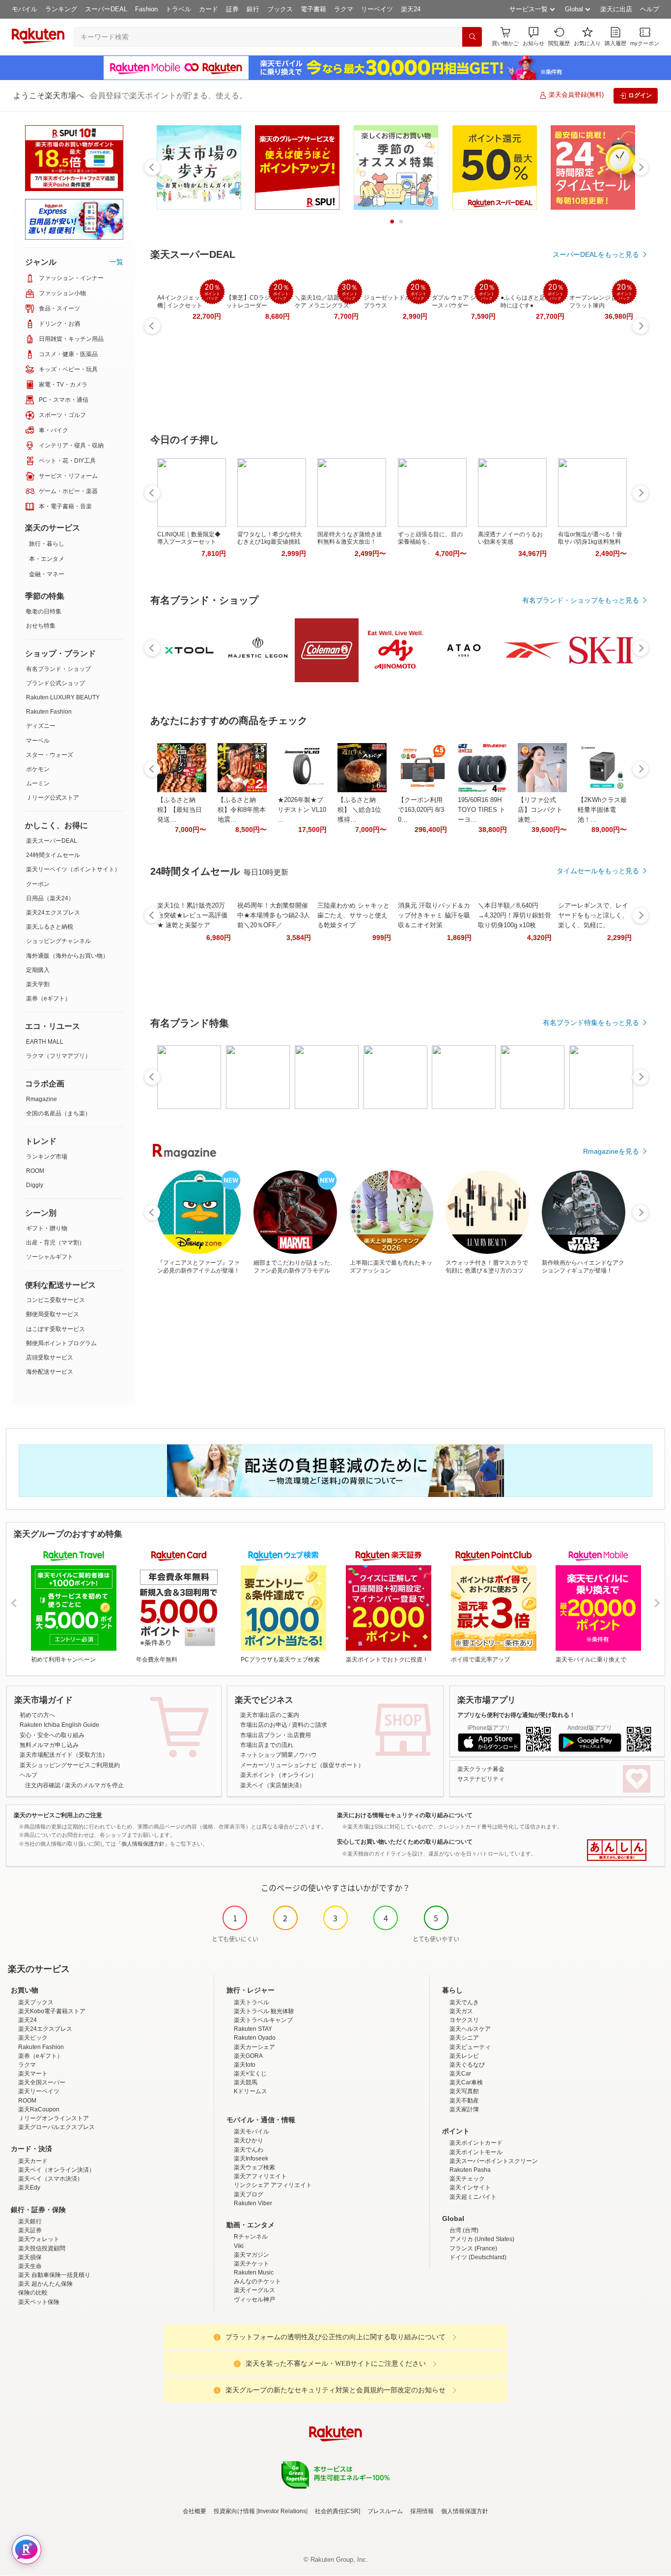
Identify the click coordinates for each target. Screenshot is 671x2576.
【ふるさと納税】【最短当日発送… (180, 810)
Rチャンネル (251, 2237)
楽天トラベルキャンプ (263, 2020)
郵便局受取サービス (53, 1314)
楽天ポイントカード (476, 2143)
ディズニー (41, 726)
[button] (533, 37)
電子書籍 (313, 9)
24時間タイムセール (53, 855)
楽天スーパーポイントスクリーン (494, 2161)
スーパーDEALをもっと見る (596, 254)
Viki (239, 2246)
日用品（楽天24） (50, 898)
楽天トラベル (252, 2002)
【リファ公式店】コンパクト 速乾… (540, 810)
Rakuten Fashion (49, 712)
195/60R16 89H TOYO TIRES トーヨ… (482, 810)
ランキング (61, 9)
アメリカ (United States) (482, 2239)
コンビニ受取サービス (56, 1300)
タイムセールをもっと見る (598, 871)
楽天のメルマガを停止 (94, 1785)
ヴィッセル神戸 (254, 2299)
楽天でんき (464, 2002)
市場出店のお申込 (264, 1725)
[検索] (472, 37)
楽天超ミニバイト (473, 2197)
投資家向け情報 (234, 2511)
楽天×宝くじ (250, 2074)
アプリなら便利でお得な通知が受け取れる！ (516, 1715)
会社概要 (195, 2511)
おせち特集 (41, 626)
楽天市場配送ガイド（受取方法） (64, 1755)
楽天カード (33, 2161)
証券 (232, 9)
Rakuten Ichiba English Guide (59, 1725)
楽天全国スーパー (42, 2082)
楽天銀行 (30, 2221)
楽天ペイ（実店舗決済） (273, 1785)
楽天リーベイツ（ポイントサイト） (73, 869)
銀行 (253, 9)
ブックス (280, 9)
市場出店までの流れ (267, 1745)
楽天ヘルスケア (470, 2029)
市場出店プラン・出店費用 (276, 1735)
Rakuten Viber (253, 2203)
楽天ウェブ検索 (254, 2167)
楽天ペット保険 (39, 2302)
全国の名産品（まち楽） (58, 1113)
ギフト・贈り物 (47, 1228)
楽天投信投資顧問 (42, 2248)
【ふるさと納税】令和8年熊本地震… (242, 810)
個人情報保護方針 (465, 2511)
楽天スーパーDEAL (52, 841)
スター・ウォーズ (50, 755)
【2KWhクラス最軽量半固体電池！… (602, 810)
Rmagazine (42, 1099)
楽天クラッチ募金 (481, 1769)
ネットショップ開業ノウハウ (279, 1755)
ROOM (35, 1171)
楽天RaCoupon (39, 2109)
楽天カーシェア (254, 2047)
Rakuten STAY (253, 2029)
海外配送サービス (50, 1372)
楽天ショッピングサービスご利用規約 (70, 1765)
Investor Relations (282, 2511)
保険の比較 (33, 2293)
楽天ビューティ (470, 2047)
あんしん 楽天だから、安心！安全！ (617, 1850)
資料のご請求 (309, 1725)
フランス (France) (473, 2248)
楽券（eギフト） (48, 998)
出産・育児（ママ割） (56, 1243)
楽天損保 (30, 2257)
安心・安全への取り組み (52, 1735)
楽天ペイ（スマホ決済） (51, 2179)
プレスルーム (385, 2511)
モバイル (25, 9)
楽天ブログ (249, 2194)
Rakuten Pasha (470, 2170)
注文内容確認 (43, 1785)
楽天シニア (464, 2038)
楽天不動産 (464, 2101)
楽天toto (245, 2065)
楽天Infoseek (251, 2159)
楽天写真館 (464, 2091)
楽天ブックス (36, 2002)
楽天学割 (38, 984)
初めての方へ (37, 1715)
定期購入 (38, 970)
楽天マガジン (252, 2255)
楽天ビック (33, 2038)
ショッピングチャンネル (58, 941)
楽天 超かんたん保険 (45, 2284)
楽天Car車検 (466, 2082)
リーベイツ (377, 9)
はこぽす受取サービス (56, 1329)
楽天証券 (30, 2230)
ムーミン (38, 783)
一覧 (116, 262)
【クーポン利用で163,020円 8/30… (421, 810)
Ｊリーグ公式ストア (53, 798)
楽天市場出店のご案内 (270, 1715)
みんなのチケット (257, 2281)
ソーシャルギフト (50, 1257)
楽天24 (411, 9)
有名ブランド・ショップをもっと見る (581, 600)
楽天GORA (248, 2056)
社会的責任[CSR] (337, 2511)
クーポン (38, 884)
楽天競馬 (246, 2082)
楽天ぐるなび (467, 2065)
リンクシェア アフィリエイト (273, 2185)
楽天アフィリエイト (260, 2176)
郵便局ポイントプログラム (61, 1343)
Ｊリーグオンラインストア (54, 2118)
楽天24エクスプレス (53, 913)
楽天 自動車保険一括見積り (54, 2275)
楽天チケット (252, 2264)
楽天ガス (461, 2011)
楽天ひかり (249, 2140)
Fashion (146, 9)
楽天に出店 (616, 9)
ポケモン (38, 769)
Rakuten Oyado (255, 2038)
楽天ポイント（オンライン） (279, 1775)
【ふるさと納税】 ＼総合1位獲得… (359, 810)
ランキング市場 (47, 1157)
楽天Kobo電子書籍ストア (52, 2011)
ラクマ (344, 9)
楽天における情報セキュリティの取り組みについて (405, 1815)
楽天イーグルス (254, 2290)
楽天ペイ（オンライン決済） (56, 2170)
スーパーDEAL (106, 9)
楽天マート (33, 2074)
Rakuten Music (254, 2272)
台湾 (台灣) (464, 2230)
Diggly (35, 1185)
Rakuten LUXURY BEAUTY (63, 697)
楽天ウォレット (39, 2239)
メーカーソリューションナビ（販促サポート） (302, 1765)
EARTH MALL (45, 1042)
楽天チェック (467, 2179)
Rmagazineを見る (611, 1151)
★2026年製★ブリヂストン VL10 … (302, 810)
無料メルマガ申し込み (49, 1745)
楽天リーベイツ (39, 2091)
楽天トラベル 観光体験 (264, 2011)
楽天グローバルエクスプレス (56, 2127)
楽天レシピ (464, 2056)
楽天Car (460, 2074)
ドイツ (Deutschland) (478, 2257)
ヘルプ (650, 9)
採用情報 (422, 2511)
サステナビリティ (481, 1779)
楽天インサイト (470, 2188)
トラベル (178, 9)
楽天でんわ (249, 2150)
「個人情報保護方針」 (143, 1844)
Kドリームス (251, 2091)
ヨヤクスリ (464, 2020)
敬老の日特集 (44, 611)
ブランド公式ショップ (56, 683)
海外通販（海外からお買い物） (67, 956)
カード (209, 9)
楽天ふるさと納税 (50, 927)
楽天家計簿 (464, 2109)
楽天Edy (29, 2188)
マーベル (38, 741)
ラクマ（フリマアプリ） (58, 1056)
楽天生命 (30, 2266)
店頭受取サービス (50, 1357)
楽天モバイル (252, 2132)
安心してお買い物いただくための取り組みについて (405, 1842)
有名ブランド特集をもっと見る (591, 1023)
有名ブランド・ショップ (58, 669)
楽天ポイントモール (476, 2152)
